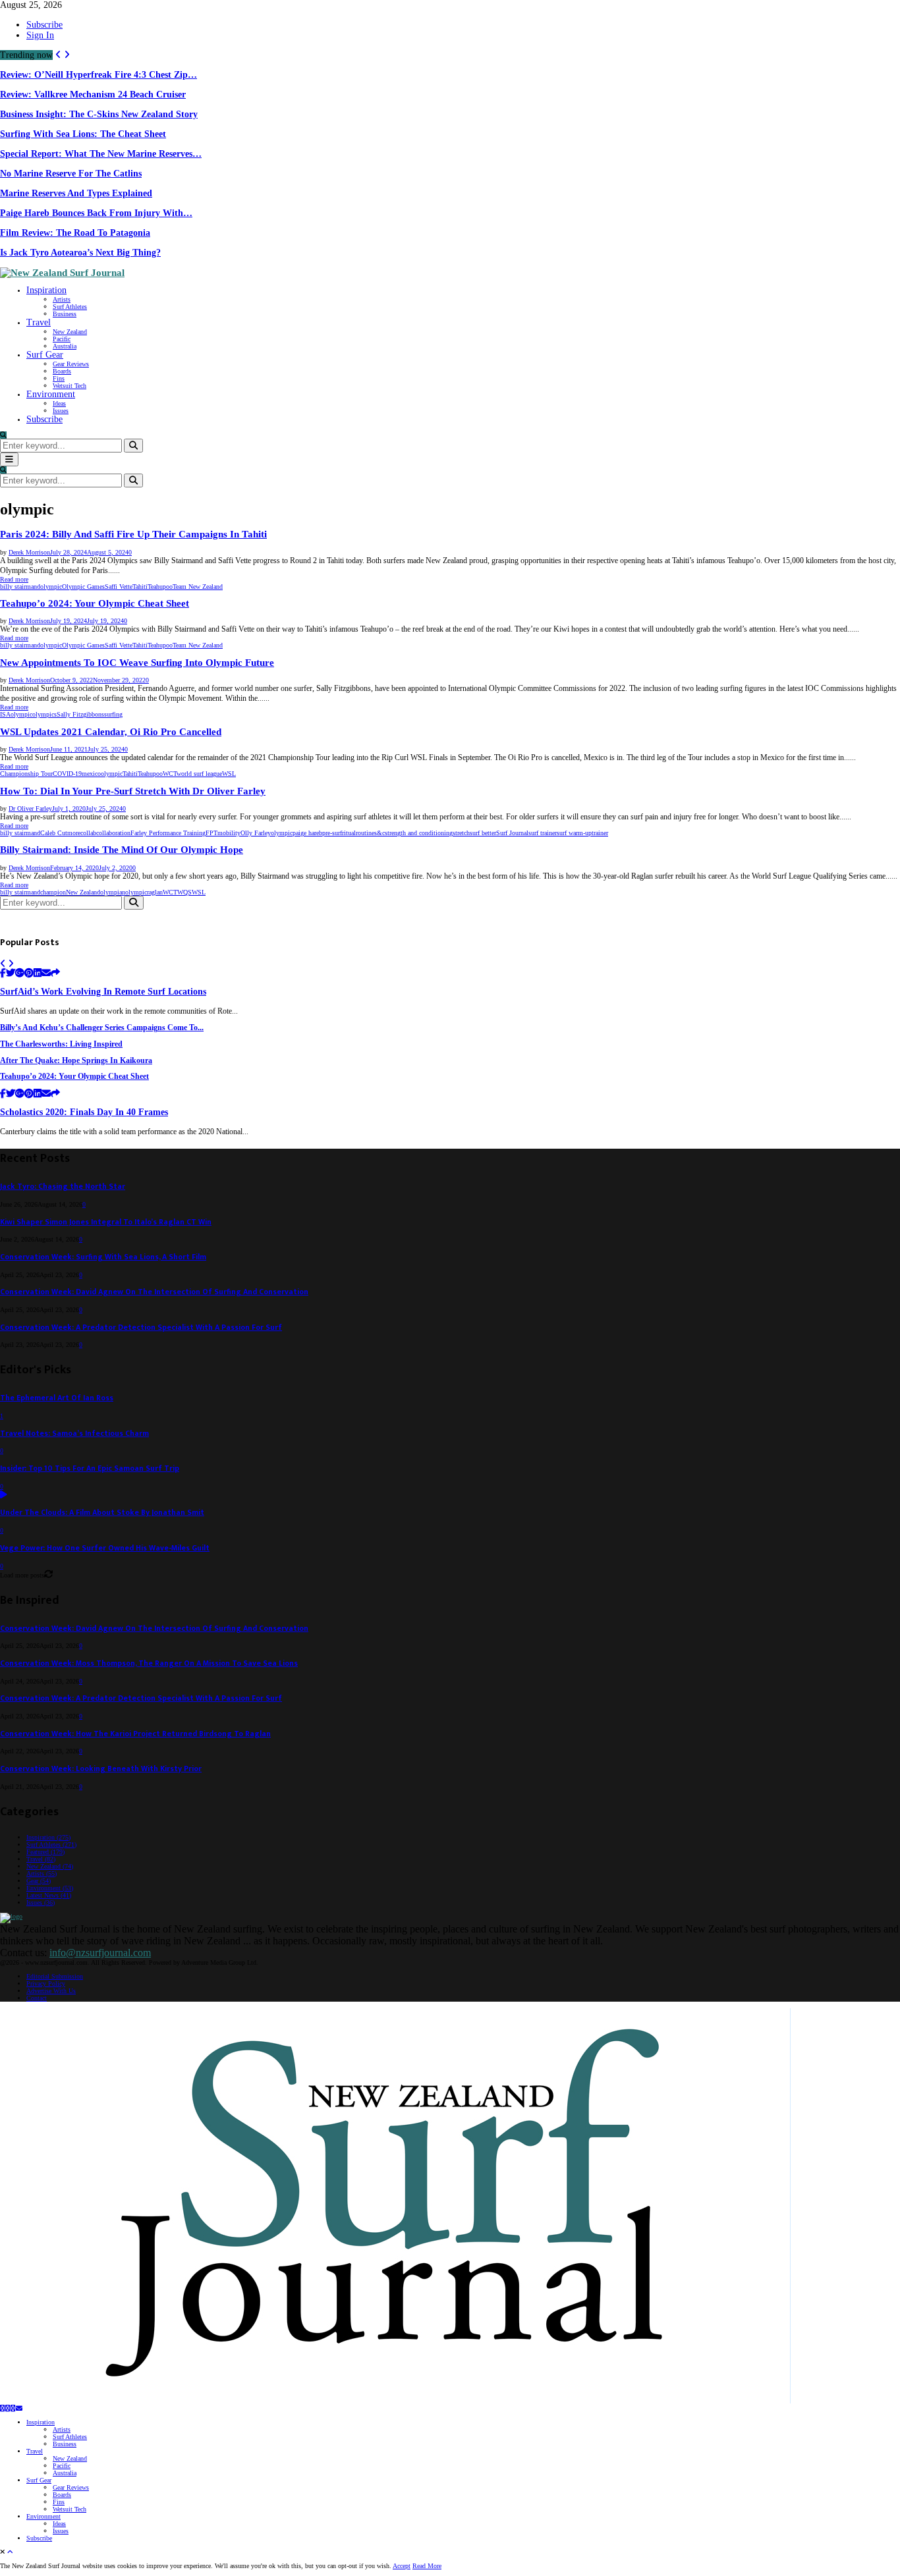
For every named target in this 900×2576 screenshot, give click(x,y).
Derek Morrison (29, 552)
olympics (44, 714)
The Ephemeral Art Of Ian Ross (57, 1398)
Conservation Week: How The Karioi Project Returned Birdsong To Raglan (135, 1734)
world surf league (199, 774)
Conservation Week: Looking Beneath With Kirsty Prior (101, 1769)
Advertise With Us (51, 1991)
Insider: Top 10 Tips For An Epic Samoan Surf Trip (90, 1468)
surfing (113, 714)
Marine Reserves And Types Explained (76, 193)
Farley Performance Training (168, 833)
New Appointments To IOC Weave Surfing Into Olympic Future (137, 663)
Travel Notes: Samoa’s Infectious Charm (74, 1434)
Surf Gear (45, 355)
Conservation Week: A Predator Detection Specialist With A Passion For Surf (141, 1328)
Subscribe (44, 25)
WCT (170, 774)
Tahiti (140, 587)
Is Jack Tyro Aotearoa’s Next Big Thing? (80, 253)
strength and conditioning (419, 833)
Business (65, 314)
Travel (39, 322)
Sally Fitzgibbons (80, 714)
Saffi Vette (119, 587)
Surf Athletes (70, 307)
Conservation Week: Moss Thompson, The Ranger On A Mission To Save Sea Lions (149, 1663)
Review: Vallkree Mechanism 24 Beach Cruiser (93, 95)
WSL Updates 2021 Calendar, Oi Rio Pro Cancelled (111, 732)
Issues (61, 411)
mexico (91, 774)
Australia (65, 346)
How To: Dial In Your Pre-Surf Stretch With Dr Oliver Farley (133, 791)
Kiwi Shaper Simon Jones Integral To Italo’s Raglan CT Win (106, 1222)
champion (53, 892)
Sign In (40, 35)
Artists (62, 299)
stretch (461, 833)
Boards (62, 371)
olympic (51, 587)
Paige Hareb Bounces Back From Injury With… (96, 213)
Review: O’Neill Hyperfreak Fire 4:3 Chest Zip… (98, 75)
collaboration (113, 833)
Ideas (59, 403)
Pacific (62, 339)
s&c (380, 833)
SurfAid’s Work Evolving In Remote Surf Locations (103, 992)
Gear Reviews (71, 364)
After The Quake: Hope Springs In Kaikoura (76, 1061)
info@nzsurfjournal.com (100, 1953)
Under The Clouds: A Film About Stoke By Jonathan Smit (102, 1513)
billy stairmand (20, 587)
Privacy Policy (46, 1984)
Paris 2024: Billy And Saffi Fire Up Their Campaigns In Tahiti (133, 534)
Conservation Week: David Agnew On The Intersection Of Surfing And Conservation (154, 1292)
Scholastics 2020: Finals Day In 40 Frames (84, 1112)
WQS (184, 892)
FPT (211, 833)
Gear (39, 1881)
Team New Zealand (198, 587)
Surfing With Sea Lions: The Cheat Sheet (83, 134)
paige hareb (307, 833)
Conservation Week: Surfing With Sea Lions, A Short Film (103, 1257)
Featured (45, 1852)
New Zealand (70, 332)
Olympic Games (83, 587)
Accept (402, 2566)
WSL (229, 774)
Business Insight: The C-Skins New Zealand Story (99, 114)
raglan (155, 892)
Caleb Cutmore (60, 833)
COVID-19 (67, 774)
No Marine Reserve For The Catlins (71, 174)
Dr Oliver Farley (30, 808)
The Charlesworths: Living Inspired (61, 1044)
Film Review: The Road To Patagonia (75, 233)
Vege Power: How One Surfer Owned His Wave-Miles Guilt (105, 1548)
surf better (483, 833)
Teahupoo (160, 587)
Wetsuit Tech (70, 386)
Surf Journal (512, 833)
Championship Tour (26, 774)
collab (88, 833)
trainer (600, 833)
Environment (51, 394)
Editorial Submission (55, 1976)
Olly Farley (256, 833)
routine (365, 833)
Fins (59, 378)
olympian (113, 892)
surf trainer (543, 833)
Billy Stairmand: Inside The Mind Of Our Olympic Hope (122, 850)
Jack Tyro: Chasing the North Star (63, 1187)
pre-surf (332, 833)
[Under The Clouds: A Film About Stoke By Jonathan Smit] (4, 1495)
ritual (349, 833)
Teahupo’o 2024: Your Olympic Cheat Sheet (95, 603)
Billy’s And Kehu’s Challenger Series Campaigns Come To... (102, 1028)
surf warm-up (574, 833)
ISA (5, 714)
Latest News (49, 1895)
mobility (229, 833)
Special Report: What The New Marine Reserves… (101, 154)
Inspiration (46, 290)
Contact (37, 1998)
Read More (427, 2566)
